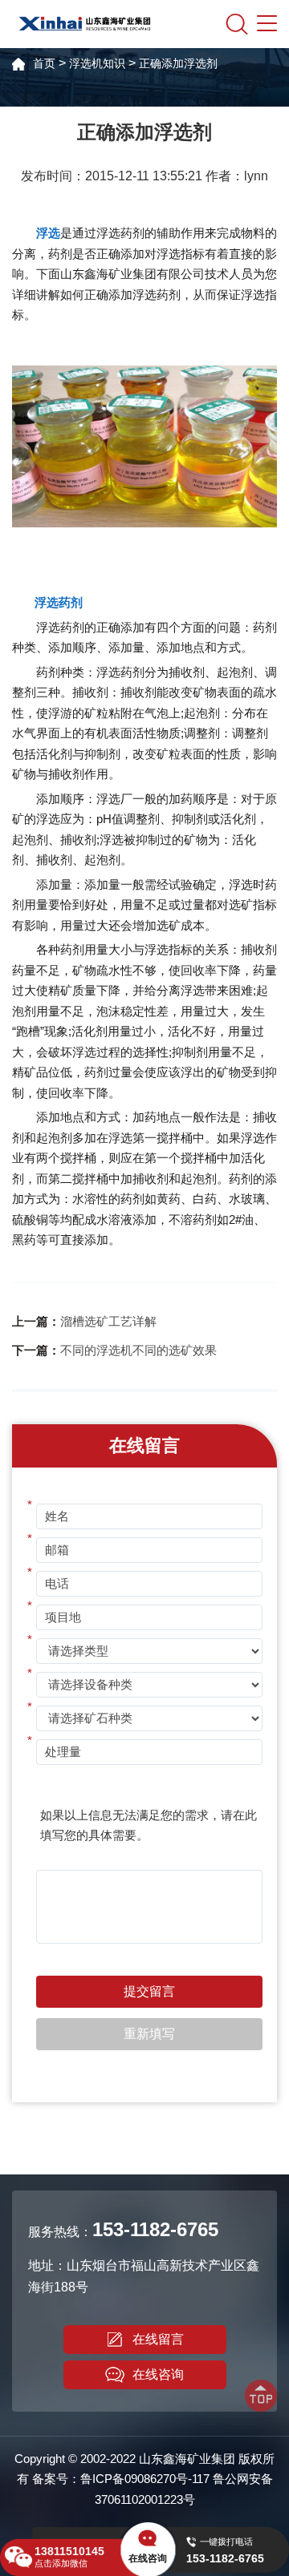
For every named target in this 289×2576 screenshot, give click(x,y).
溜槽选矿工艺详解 (108, 1321)
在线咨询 (158, 2374)
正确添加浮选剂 (178, 63)
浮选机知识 (97, 63)
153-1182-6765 (155, 2229)
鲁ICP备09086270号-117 (145, 2479)
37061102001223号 (145, 2499)
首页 (44, 63)
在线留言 (158, 2339)
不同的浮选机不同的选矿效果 (138, 1350)
